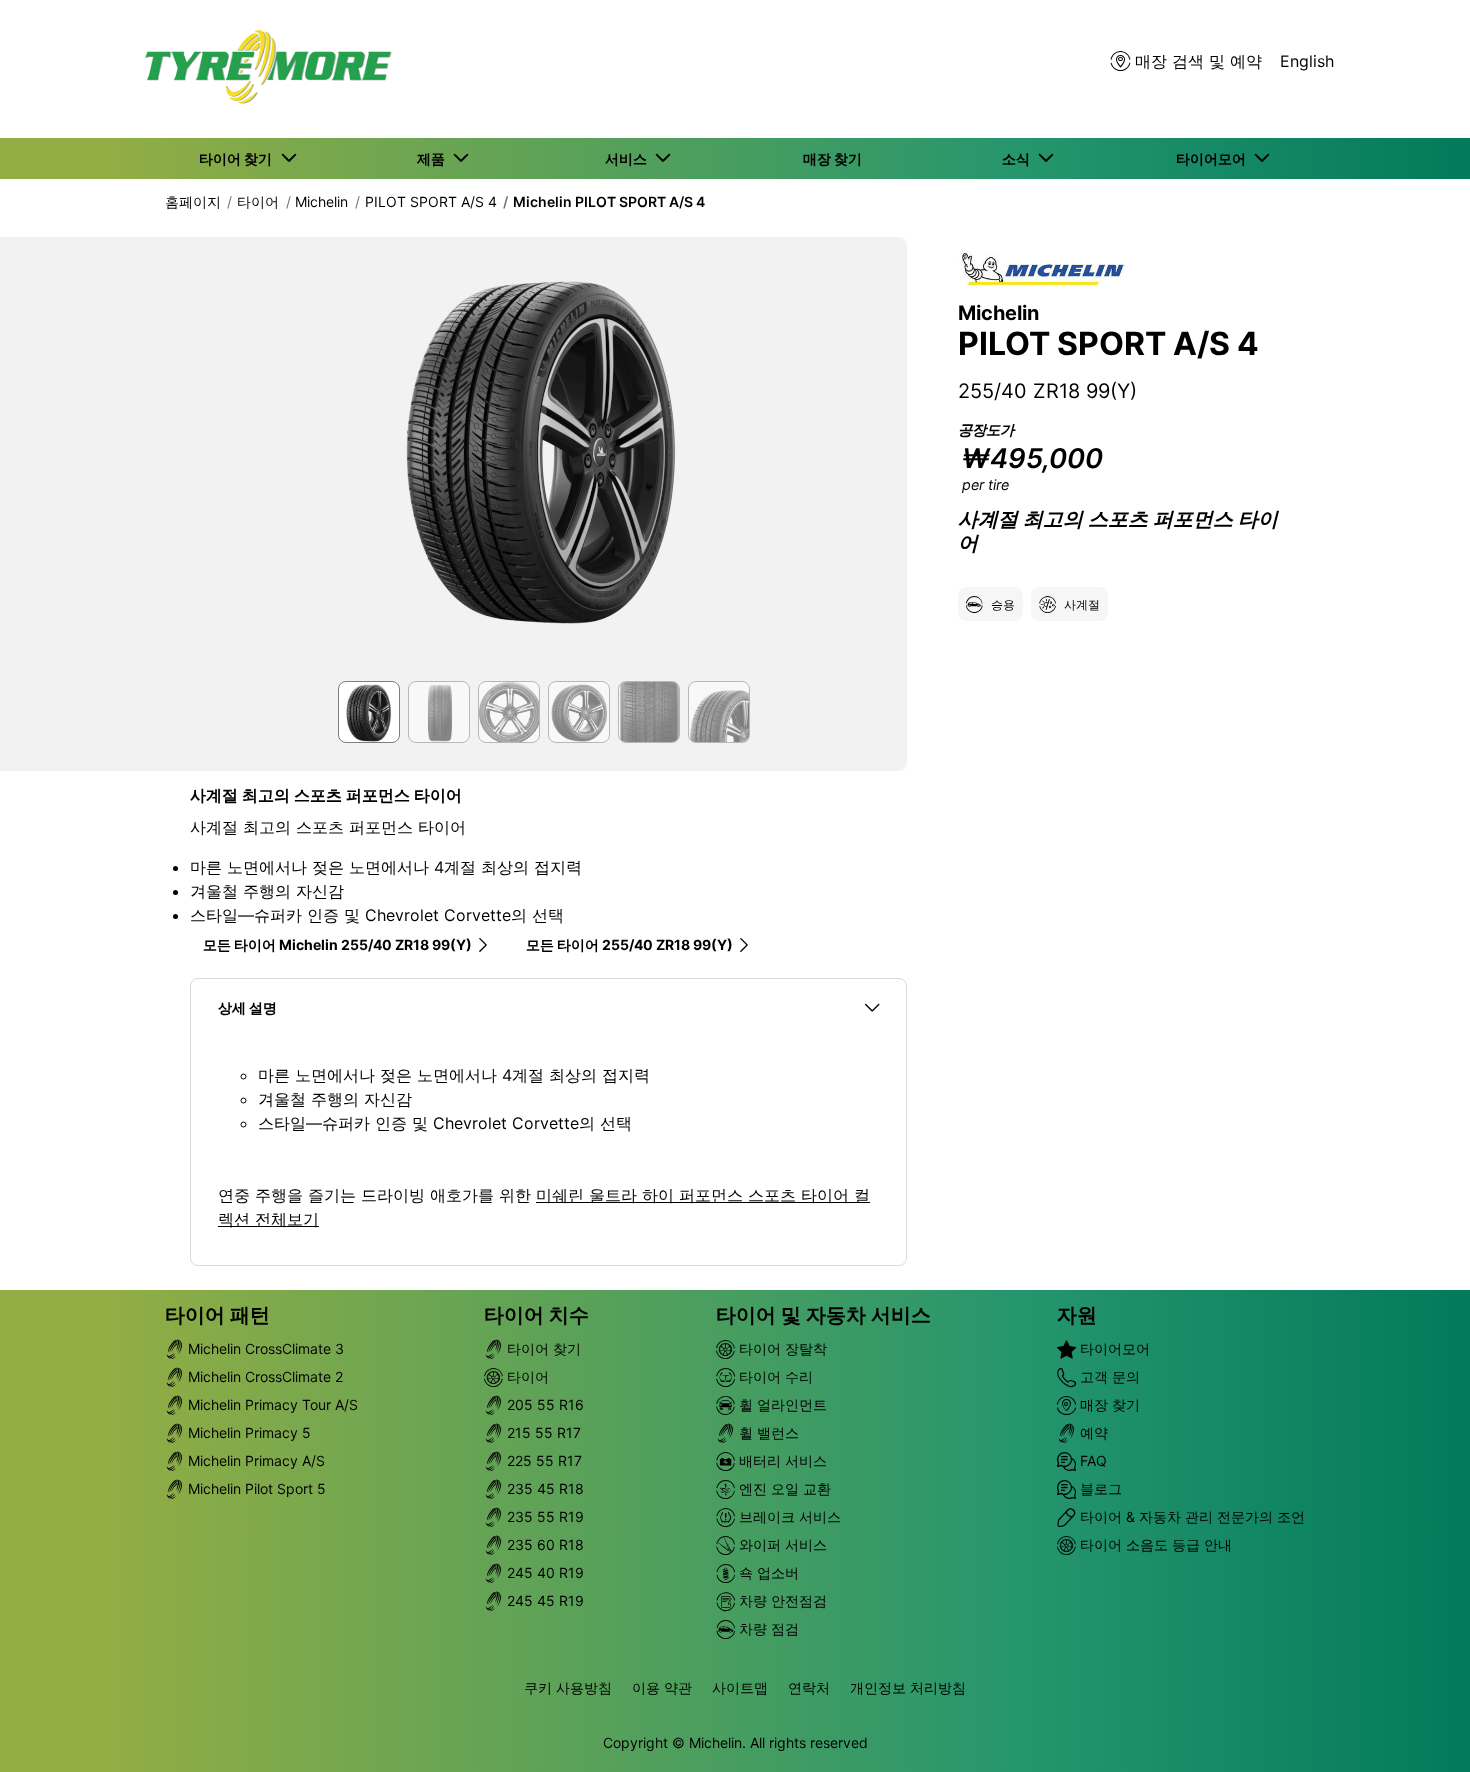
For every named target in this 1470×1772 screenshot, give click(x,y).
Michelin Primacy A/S (254, 1460)
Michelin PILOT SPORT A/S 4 (609, 201)
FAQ (1091, 1460)
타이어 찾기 (542, 1348)
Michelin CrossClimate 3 (264, 1348)
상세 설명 (247, 1007)
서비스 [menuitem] (629, 158)
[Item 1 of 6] (548, 465)
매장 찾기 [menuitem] (832, 158)
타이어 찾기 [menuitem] (238, 158)
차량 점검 (767, 1628)
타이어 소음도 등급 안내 (1154, 1544)
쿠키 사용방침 (568, 1687)
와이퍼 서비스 (781, 1544)
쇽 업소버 (767, 1572)
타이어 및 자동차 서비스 (823, 1315)
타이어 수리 (774, 1376)
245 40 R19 (543, 1572)
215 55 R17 (542, 1432)
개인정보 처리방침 (908, 1687)
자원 (1077, 1315)
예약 (1092, 1432)
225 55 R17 (542, 1460)
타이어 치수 (536, 1315)
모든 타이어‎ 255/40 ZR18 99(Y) (629, 944)
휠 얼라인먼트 (781, 1404)
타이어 (258, 201)
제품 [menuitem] (434, 158)
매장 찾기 (1108, 1404)
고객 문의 (1108, 1376)
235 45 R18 (543, 1488)
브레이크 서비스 (788, 1516)
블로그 (1099, 1488)
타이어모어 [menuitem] (1214, 158)
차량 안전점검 (781, 1600)
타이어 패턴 (217, 1315)
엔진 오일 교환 (783, 1488)
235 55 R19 (543, 1516)
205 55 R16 (543, 1404)
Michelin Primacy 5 (247, 1432)
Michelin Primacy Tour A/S (271, 1404)
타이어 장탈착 (781, 1348)
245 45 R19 (543, 1600)
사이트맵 (740, 1687)
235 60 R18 (543, 1544)
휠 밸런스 (767, 1432)
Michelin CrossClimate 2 (263, 1376)
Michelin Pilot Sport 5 (255, 1488)
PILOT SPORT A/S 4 (431, 201)
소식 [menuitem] (1019, 158)
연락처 (809, 1687)
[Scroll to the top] (1417, 1729)
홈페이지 (193, 201)
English (1307, 61)
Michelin (321, 201)
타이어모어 (1113, 1348)
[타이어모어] (262, 69)
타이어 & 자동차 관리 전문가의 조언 (1190, 1516)
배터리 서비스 (781, 1460)
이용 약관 (662, 1687)
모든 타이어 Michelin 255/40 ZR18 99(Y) (337, 944)
